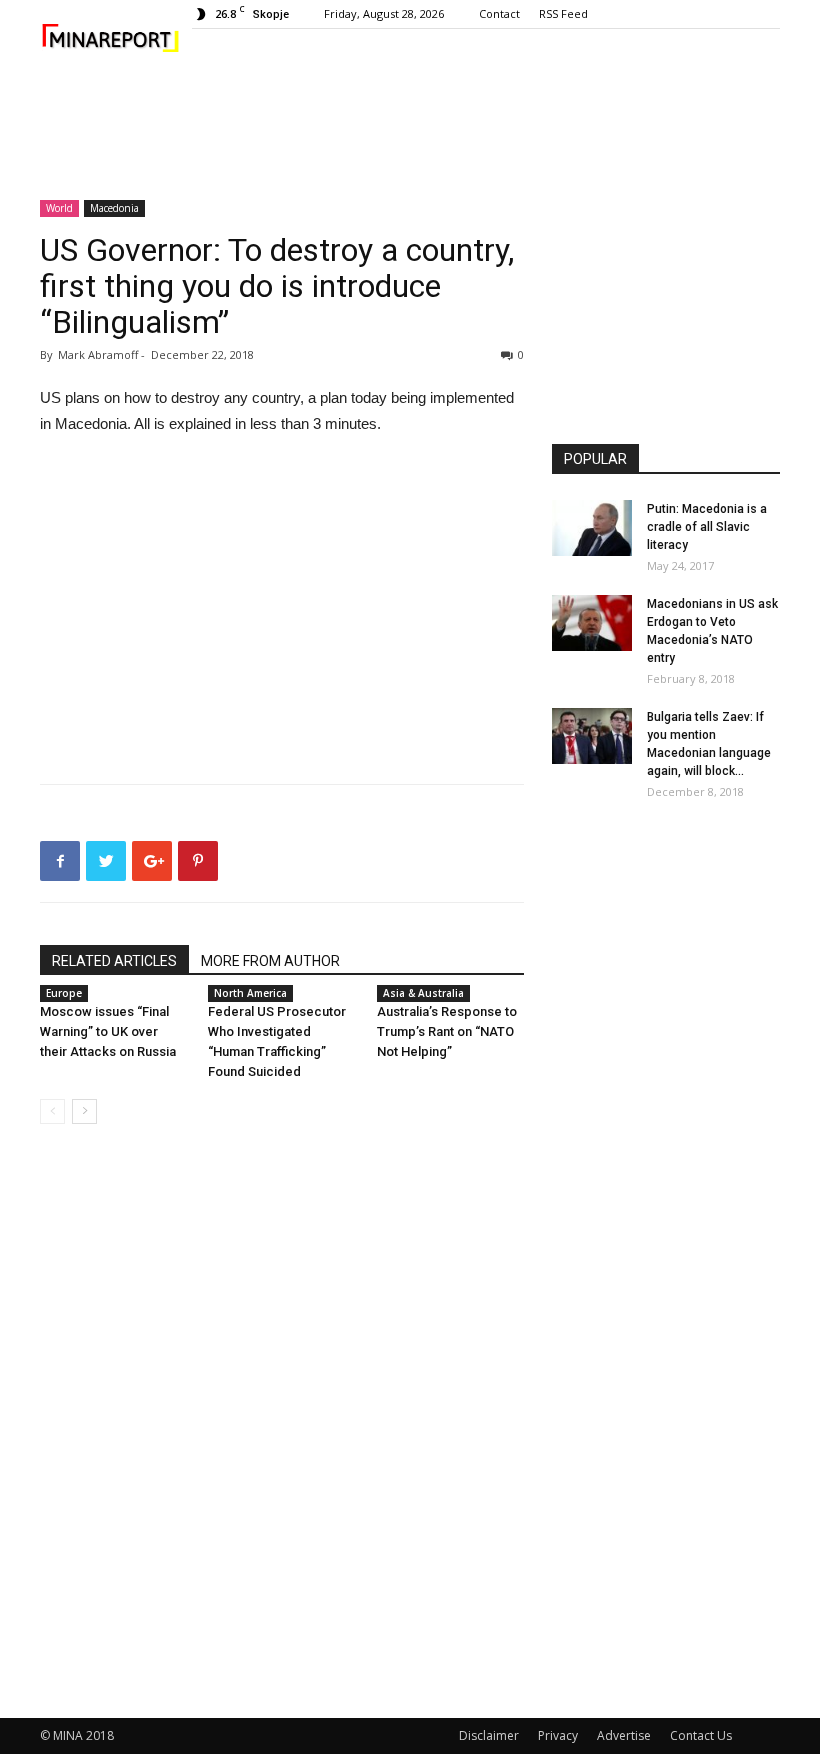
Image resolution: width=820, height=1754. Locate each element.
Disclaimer (489, 1735)
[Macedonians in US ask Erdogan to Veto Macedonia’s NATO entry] (592, 623)
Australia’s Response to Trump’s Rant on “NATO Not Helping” (447, 1031)
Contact (499, 13)
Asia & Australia (423, 993)
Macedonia (114, 208)
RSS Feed (563, 13)
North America (250, 993)
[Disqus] (282, 1422)
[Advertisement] (410, 126)
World (59, 208)
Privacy (558, 1735)
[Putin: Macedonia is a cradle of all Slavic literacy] (592, 528)
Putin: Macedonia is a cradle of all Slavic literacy (707, 527)
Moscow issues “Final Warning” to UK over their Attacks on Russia (108, 1031)
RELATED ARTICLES (114, 961)
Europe (64, 993)
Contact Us (701, 1735)
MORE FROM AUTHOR (270, 961)
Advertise (624, 1735)
